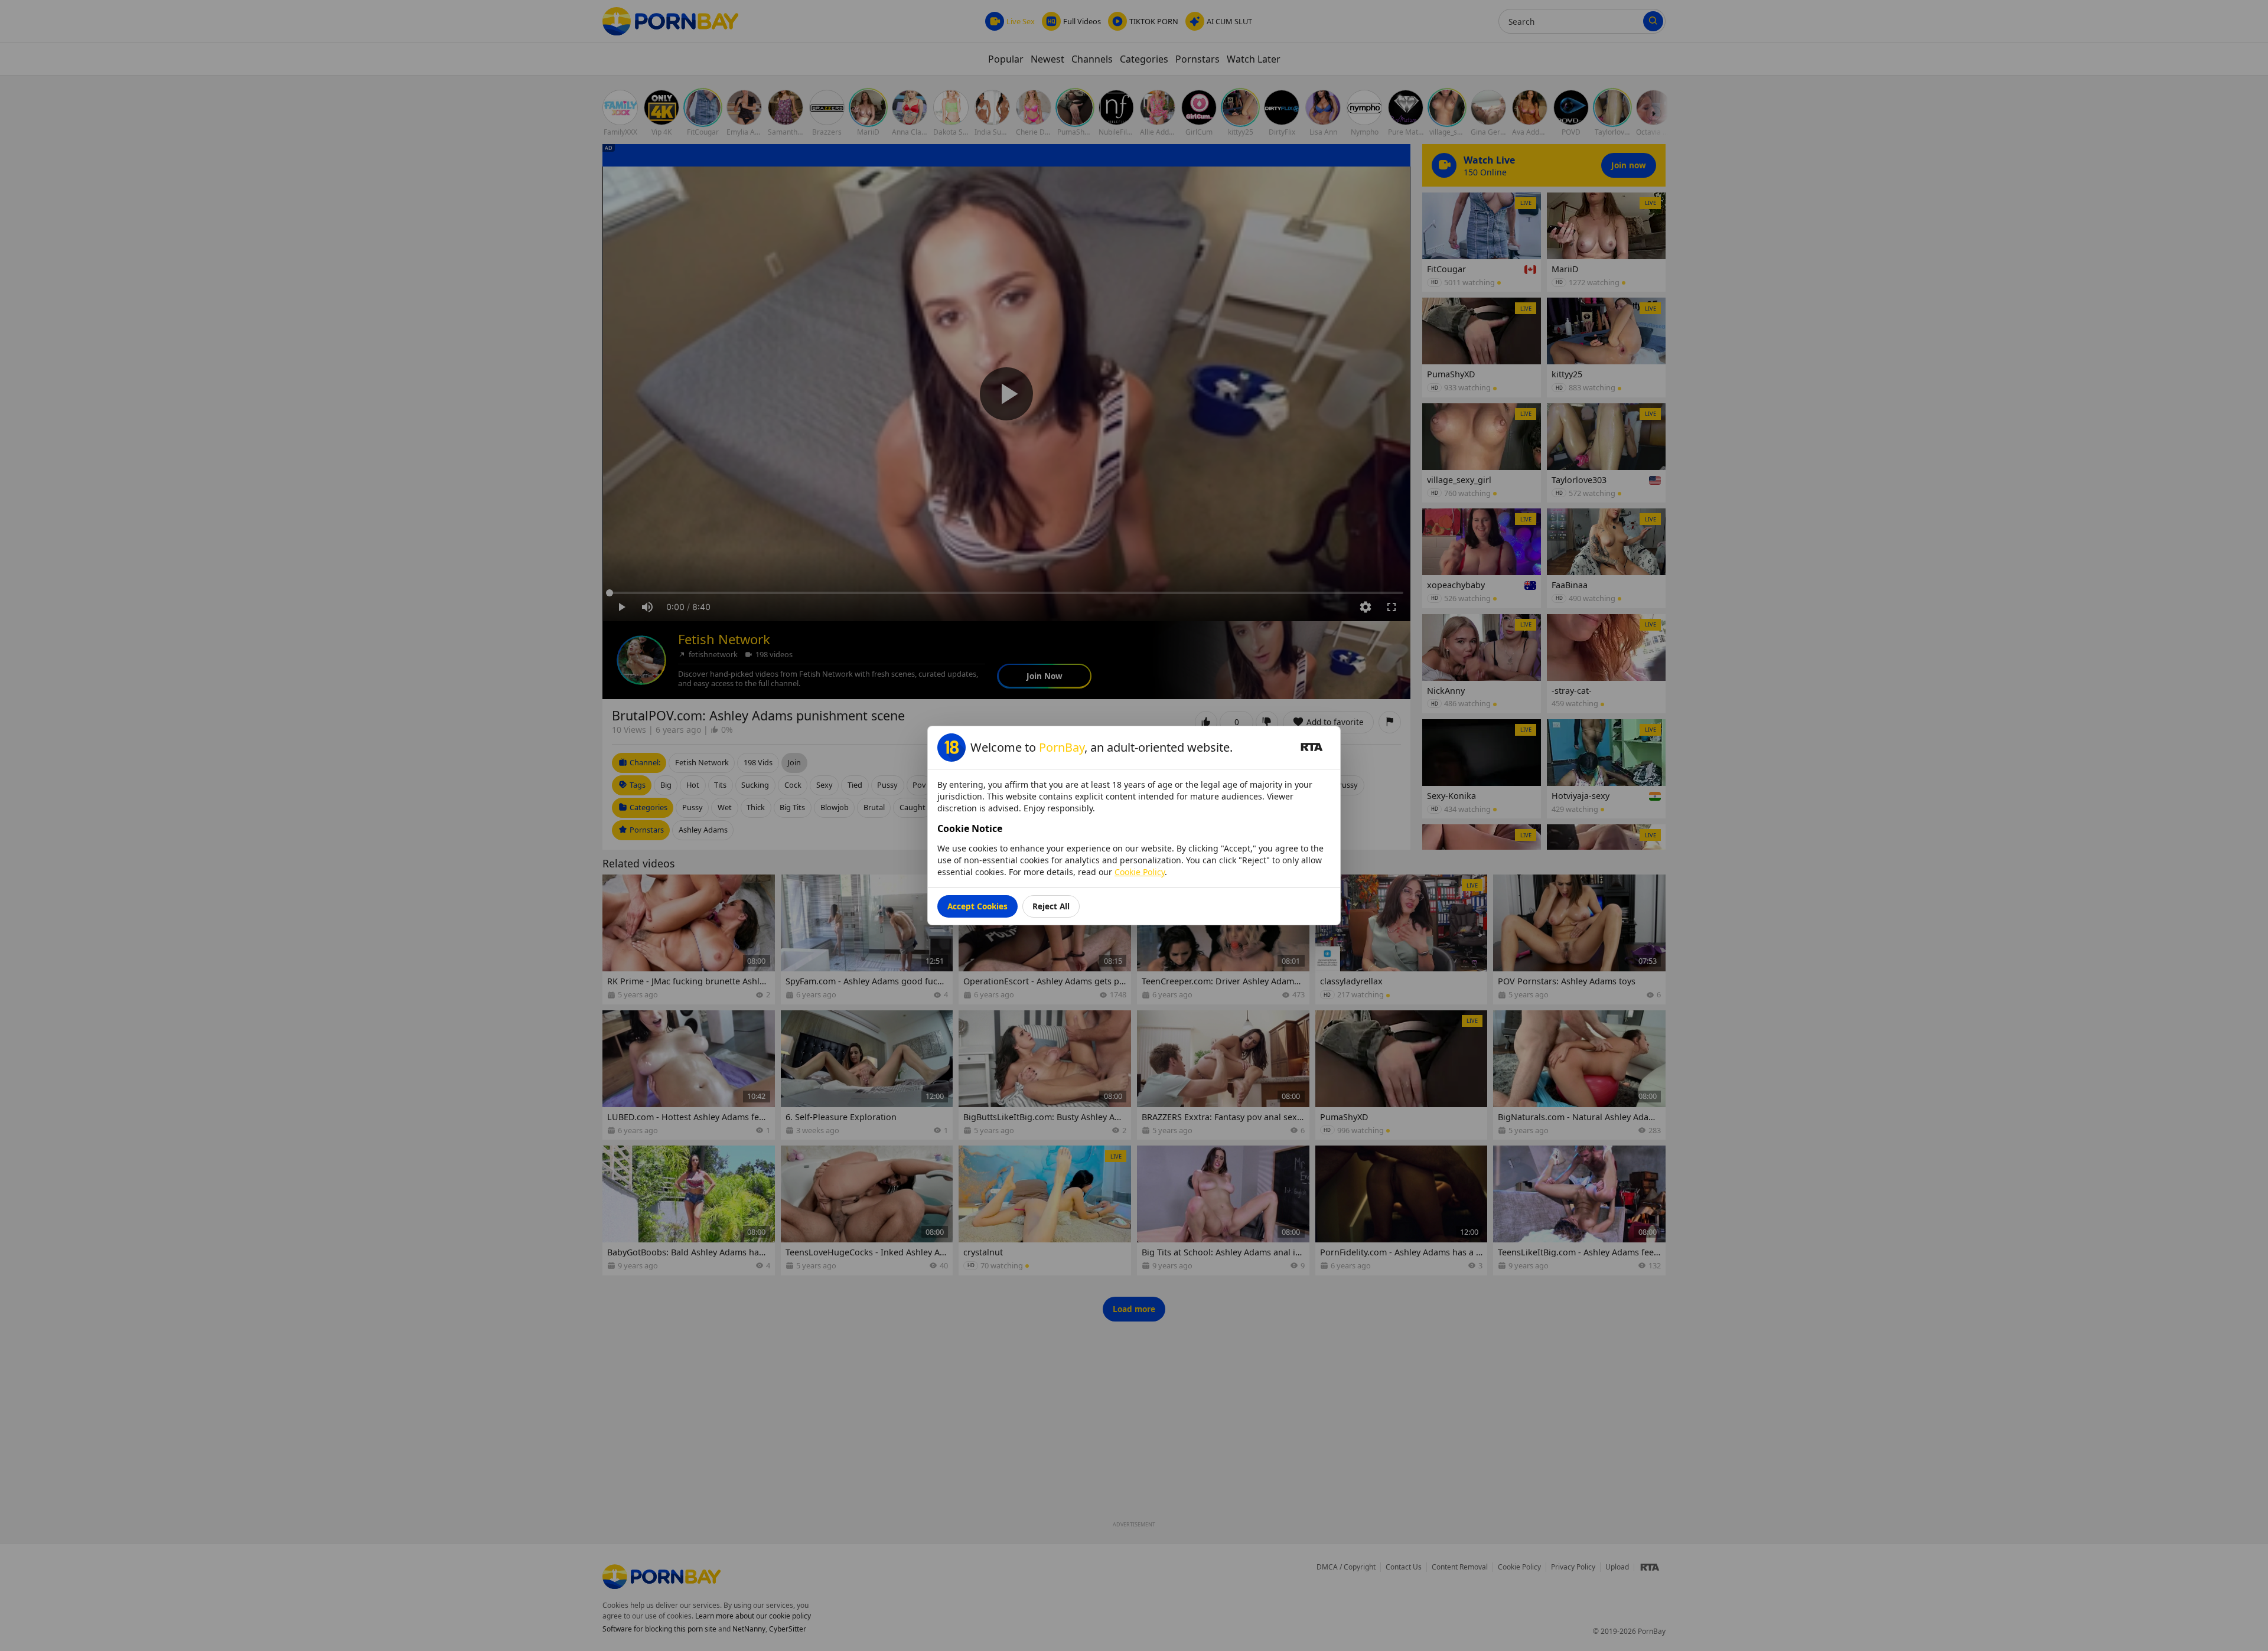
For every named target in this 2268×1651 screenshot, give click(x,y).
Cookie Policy (1140, 872)
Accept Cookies (977, 906)
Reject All (1051, 906)
